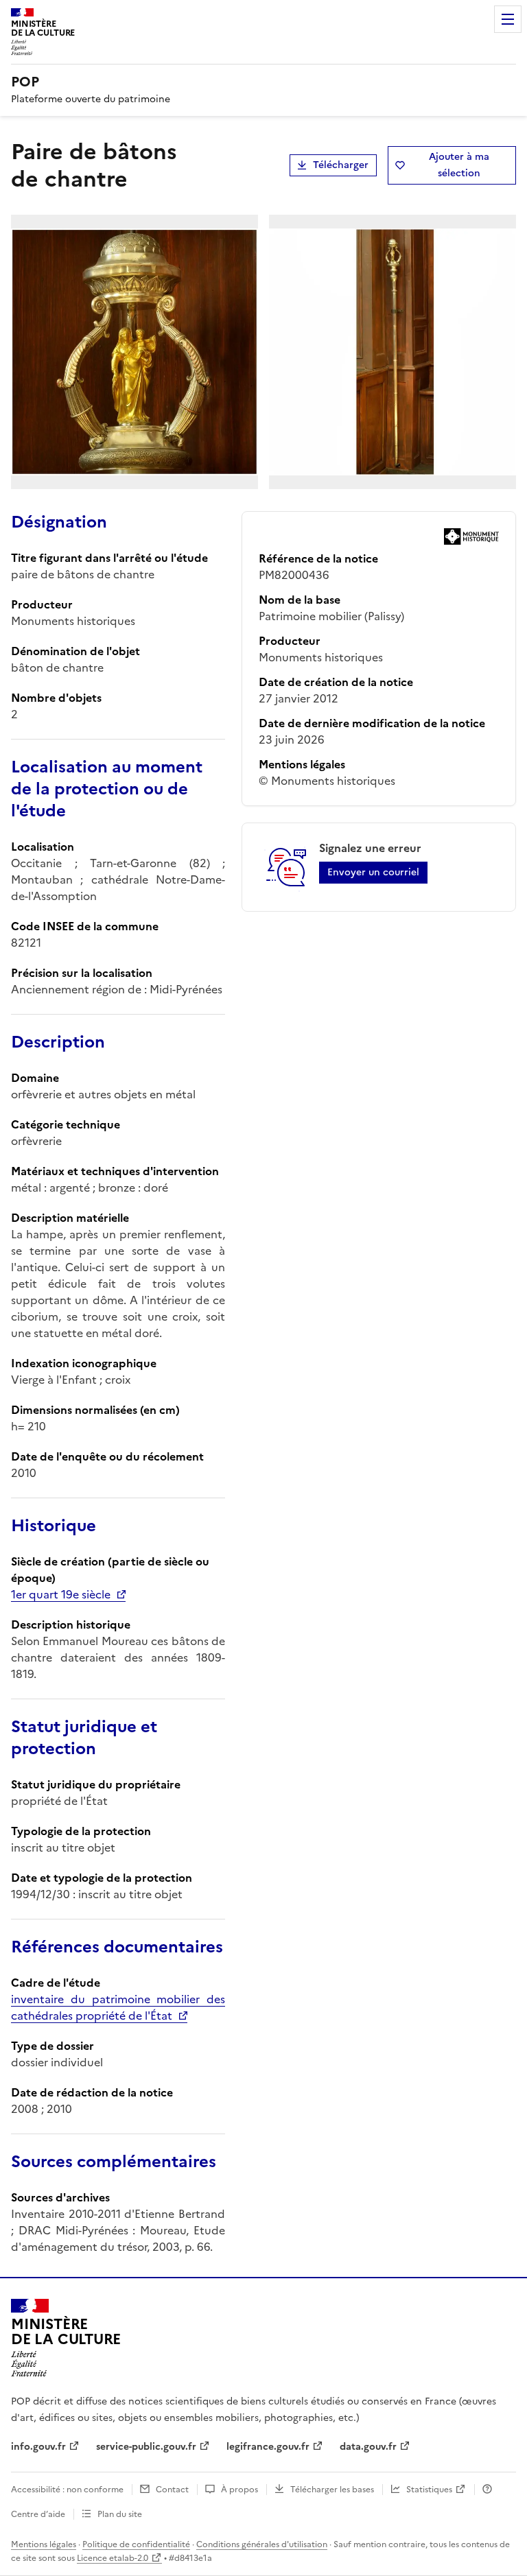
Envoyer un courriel (373, 872)
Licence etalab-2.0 (113, 2558)
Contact (172, 2490)
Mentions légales (44, 2544)
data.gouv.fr (368, 2447)
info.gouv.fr (38, 2447)
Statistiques (429, 2490)
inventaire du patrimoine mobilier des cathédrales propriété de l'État (118, 2007)
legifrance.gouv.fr (268, 2447)
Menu (508, 19)
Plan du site (120, 2514)
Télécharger (341, 165)
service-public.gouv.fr (146, 2447)
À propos (239, 2490)
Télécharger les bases (332, 2490)
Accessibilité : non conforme (67, 2490)
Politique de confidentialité (136, 2544)
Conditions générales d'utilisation (262, 2544)
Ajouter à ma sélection (459, 165)
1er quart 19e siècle (61, 1594)
